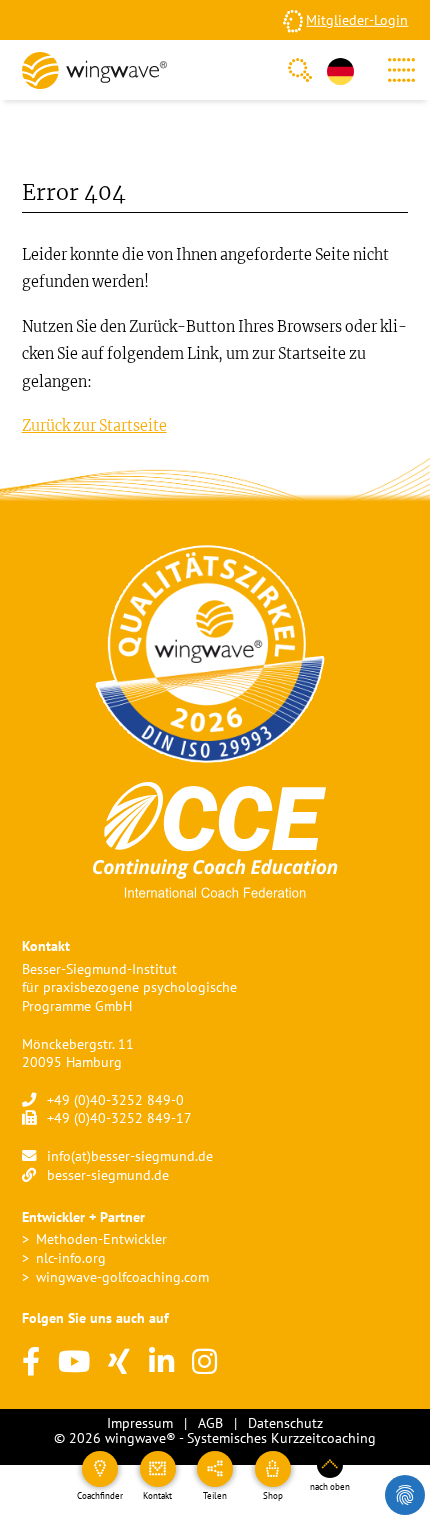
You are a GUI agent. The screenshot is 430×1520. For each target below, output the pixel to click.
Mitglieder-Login (357, 19)
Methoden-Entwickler (101, 1238)
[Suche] (300, 70)
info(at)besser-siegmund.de (130, 1155)
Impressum (140, 1422)
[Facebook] (31, 1362)
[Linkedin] (161, 1362)
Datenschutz (285, 1422)
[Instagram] (204, 1362)
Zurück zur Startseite (94, 426)
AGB (210, 1422)
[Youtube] (74, 1362)
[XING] (119, 1362)
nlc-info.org (71, 1257)
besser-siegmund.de (108, 1174)
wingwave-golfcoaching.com (122, 1276)
